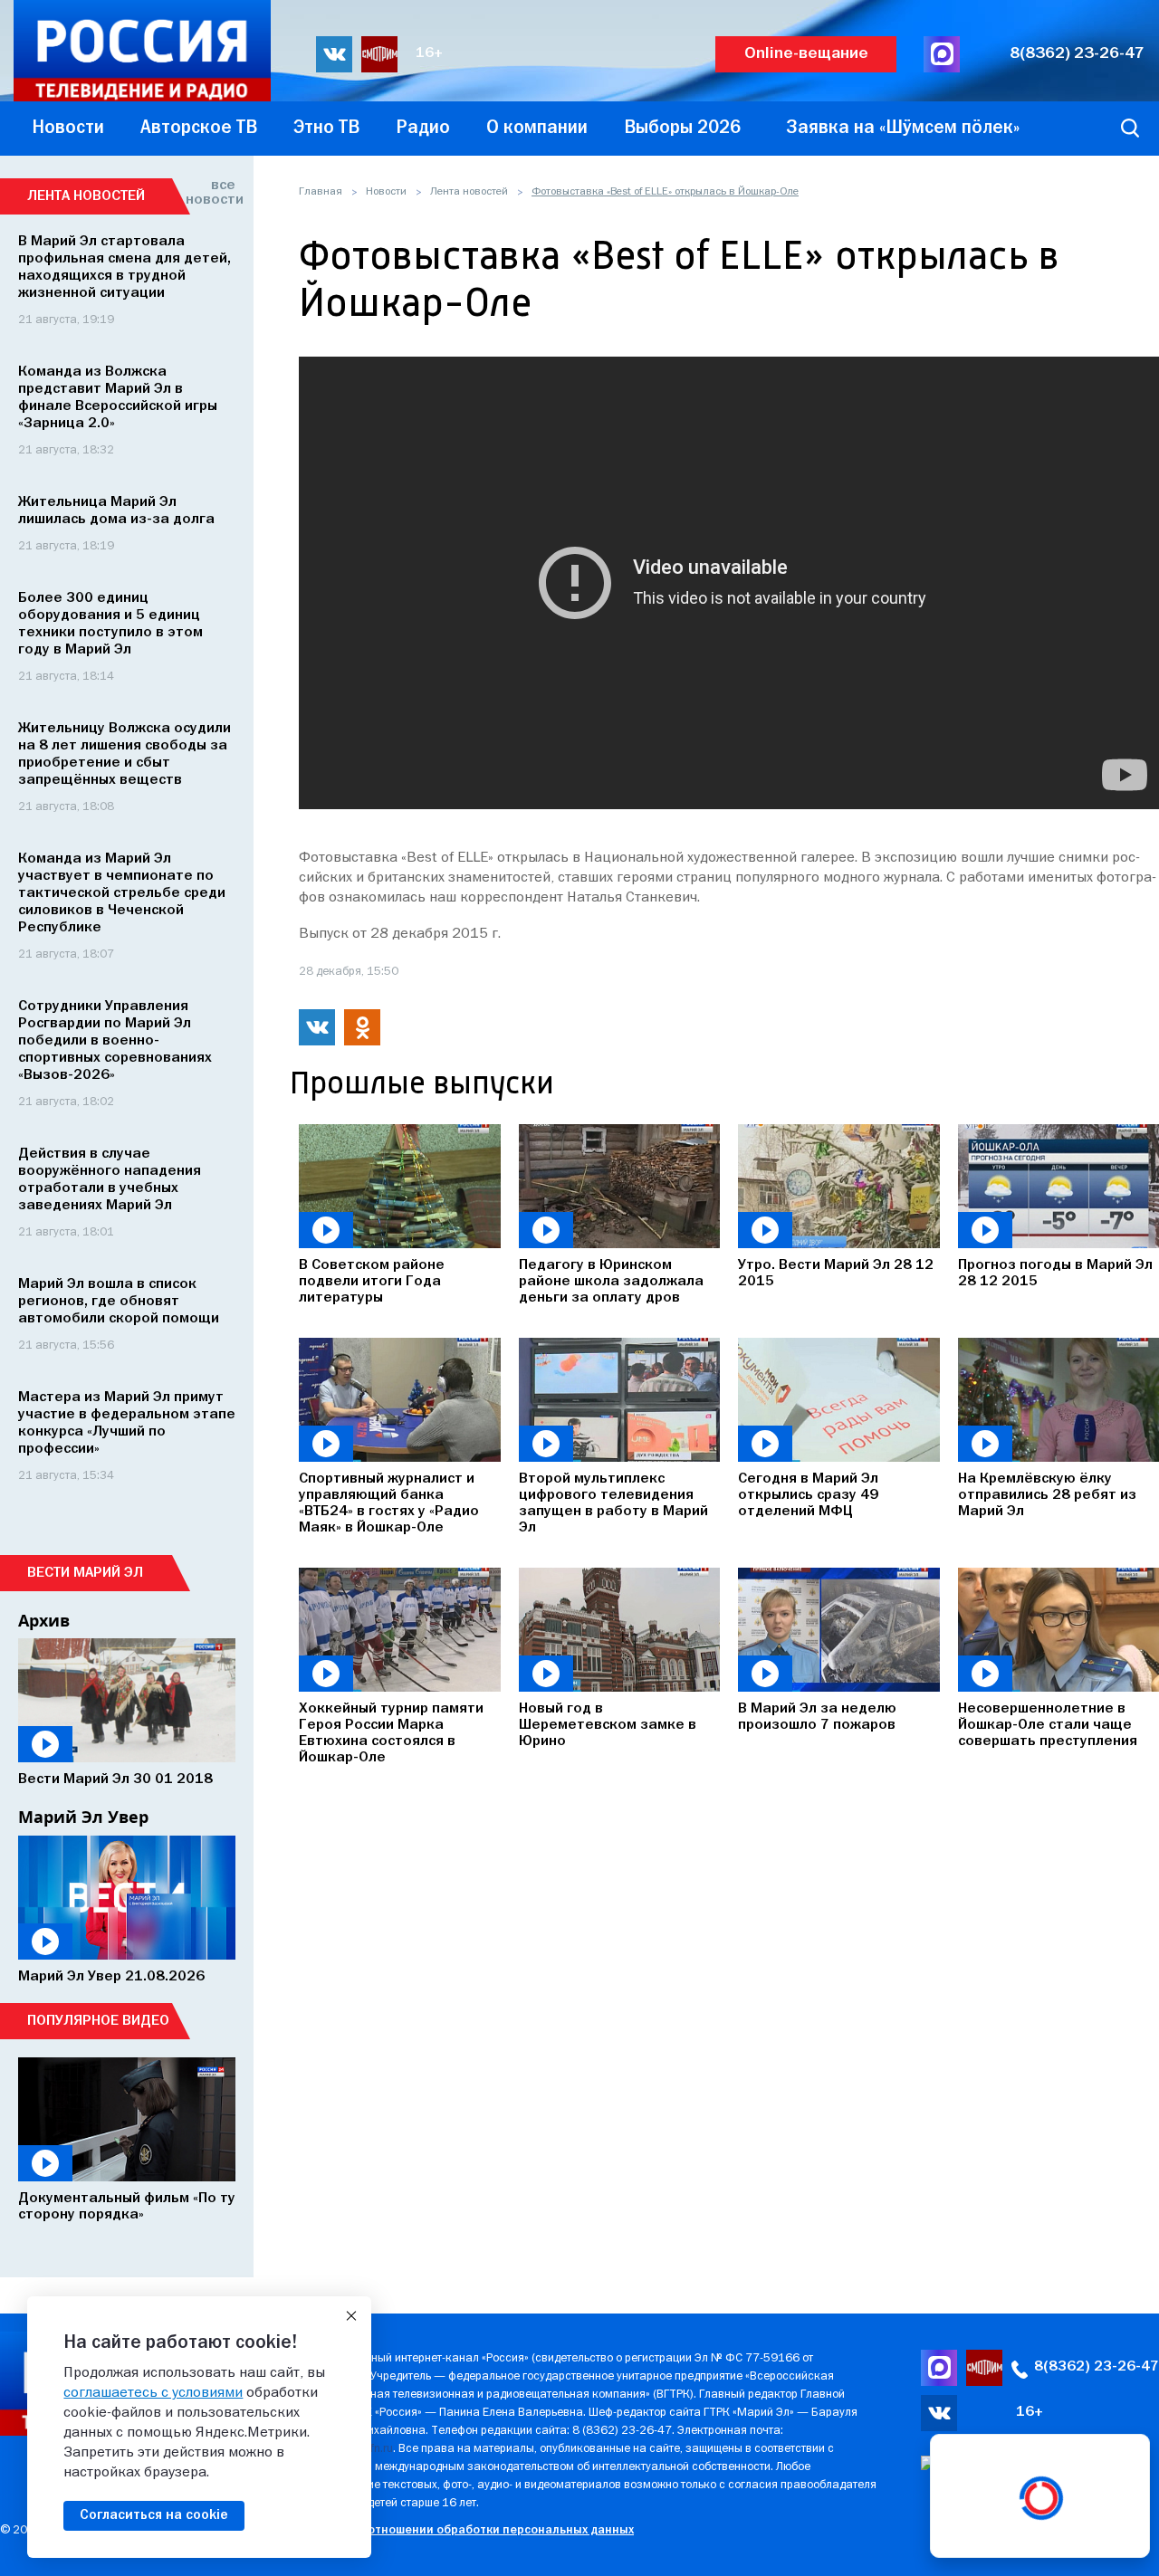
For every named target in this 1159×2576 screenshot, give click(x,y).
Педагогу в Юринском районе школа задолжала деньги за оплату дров (611, 1282)
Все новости (211, 193)
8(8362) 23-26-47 (1077, 54)
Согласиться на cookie (154, 2515)
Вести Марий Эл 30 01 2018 (115, 1779)
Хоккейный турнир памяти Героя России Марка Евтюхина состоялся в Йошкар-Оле (391, 1733)
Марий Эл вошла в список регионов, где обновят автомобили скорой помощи (119, 1302)
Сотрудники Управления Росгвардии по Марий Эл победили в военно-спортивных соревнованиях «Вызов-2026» (115, 1041)
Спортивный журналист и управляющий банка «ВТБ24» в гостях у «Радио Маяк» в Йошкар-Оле (389, 1503)
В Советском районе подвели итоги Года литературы (372, 1282)
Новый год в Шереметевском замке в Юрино (608, 1725)
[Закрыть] (351, 2316)
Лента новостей (469, 192)
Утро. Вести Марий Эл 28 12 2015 (836, 1274)
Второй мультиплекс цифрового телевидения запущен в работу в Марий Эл (613, 1503)
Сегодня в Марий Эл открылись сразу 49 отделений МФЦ (808, 1495)
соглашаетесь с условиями (153, 2393)
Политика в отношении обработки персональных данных (466, 2530)
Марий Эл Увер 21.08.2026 (111, 1977)
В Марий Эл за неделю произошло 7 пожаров (817, 1717)
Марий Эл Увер (83, 1817)
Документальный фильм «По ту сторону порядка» (127, 2207)
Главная (321, 192)
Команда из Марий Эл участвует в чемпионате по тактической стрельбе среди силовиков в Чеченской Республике (122, 893)
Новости (386, 192)
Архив (44, 1620)
